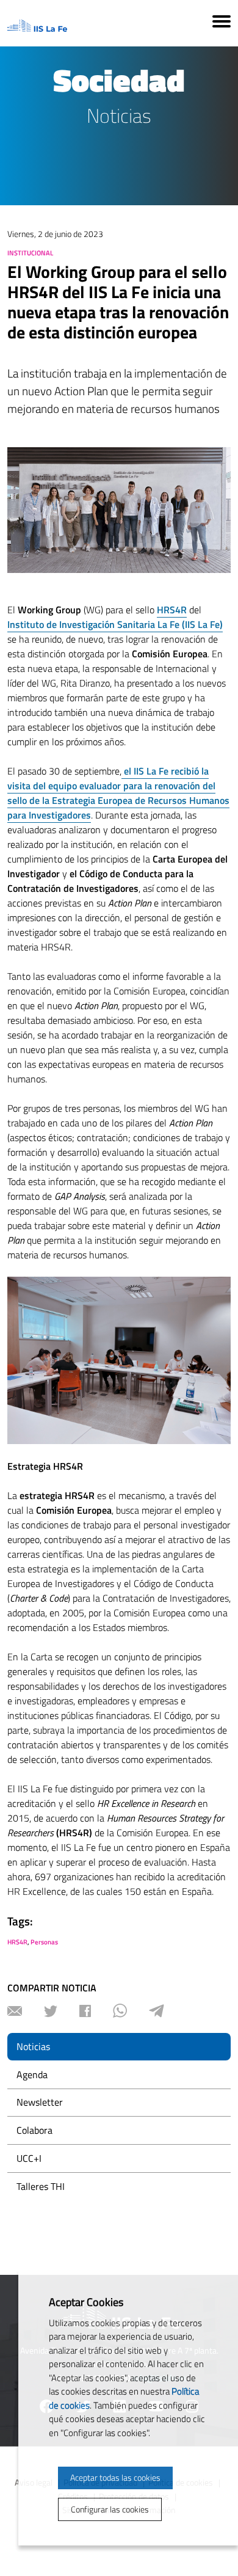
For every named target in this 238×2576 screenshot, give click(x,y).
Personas (44, 1942)
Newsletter (40, 2102)
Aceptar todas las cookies (115, 2477)
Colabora (34, 2130)
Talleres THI (41, 2186)
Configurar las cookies (110, 2509)
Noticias (33, 2046)
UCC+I (29, 2158)
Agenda (32, 2074)
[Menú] (222, 23)
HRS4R (17, 1942)
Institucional (30, 253)
